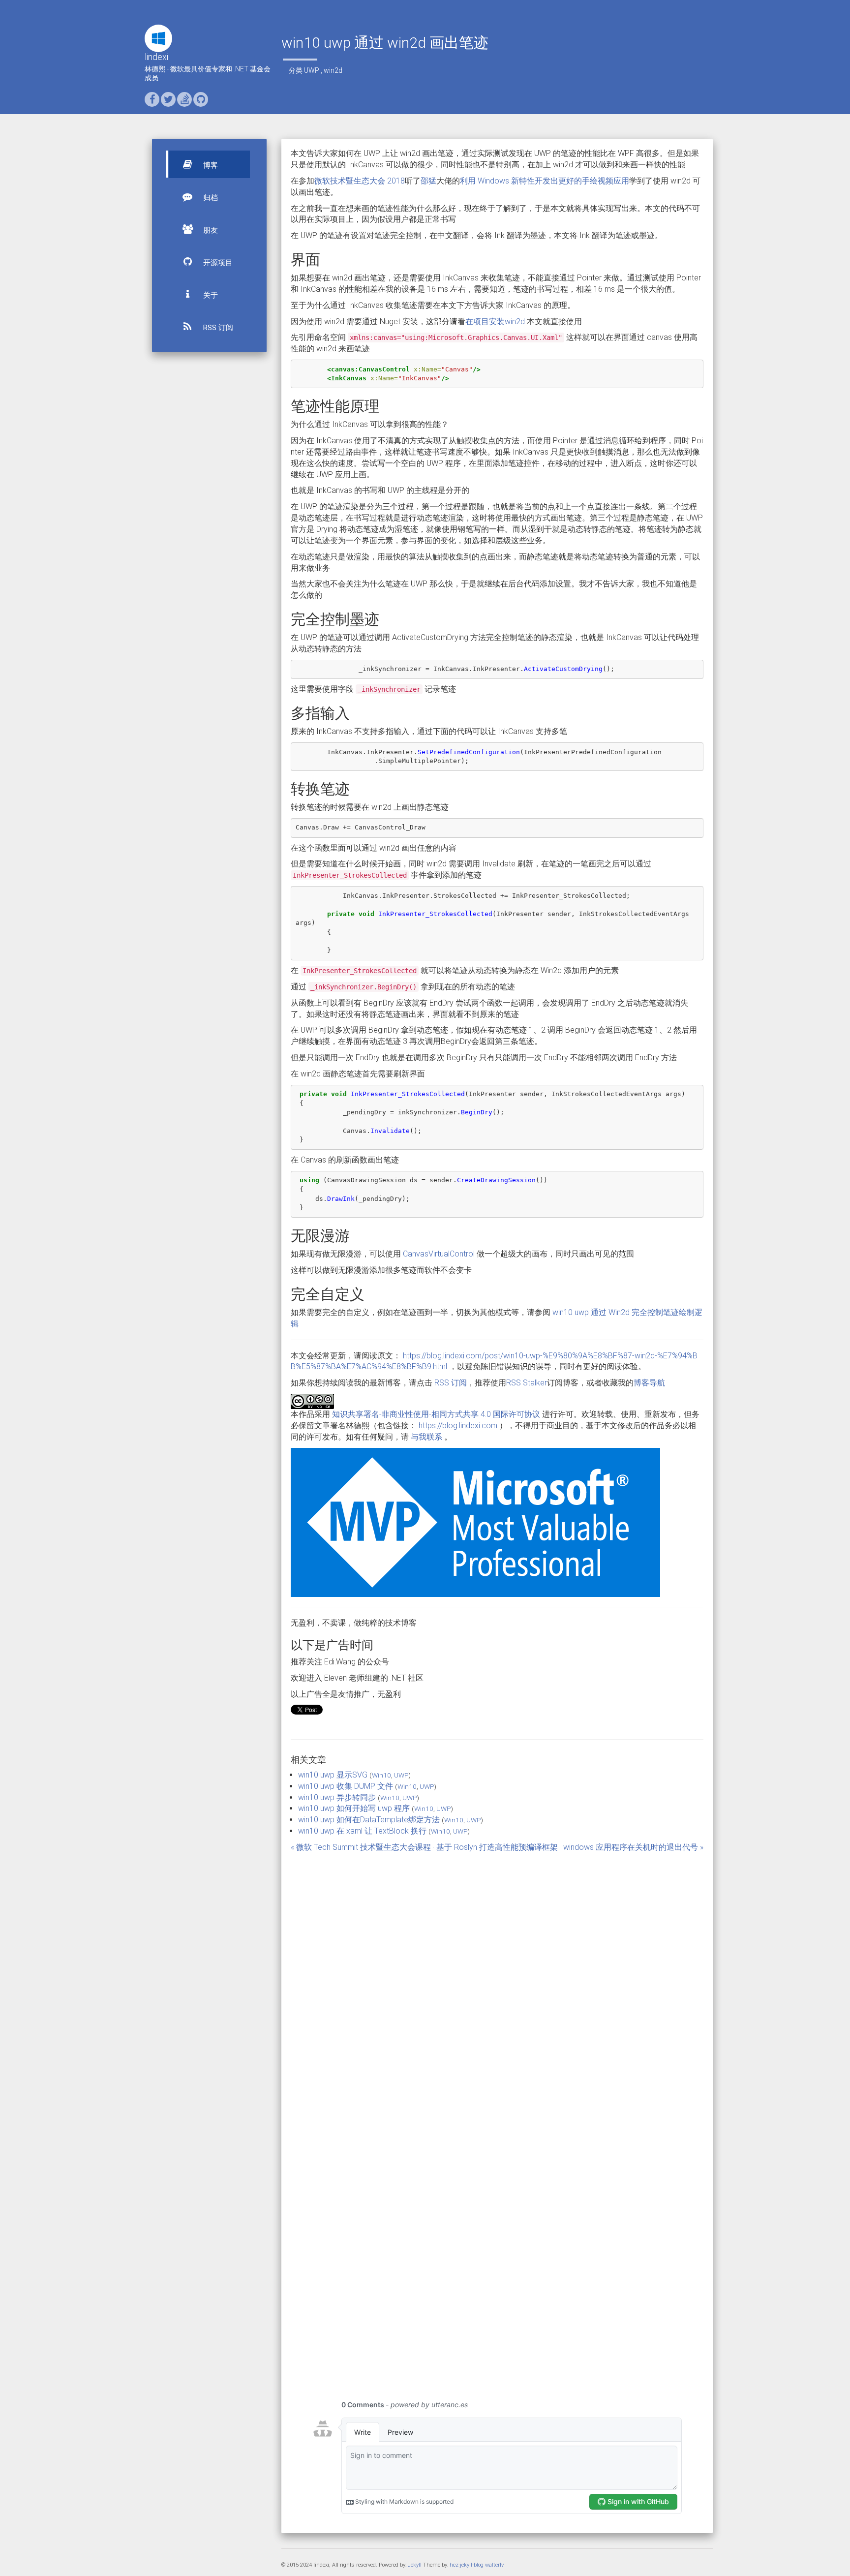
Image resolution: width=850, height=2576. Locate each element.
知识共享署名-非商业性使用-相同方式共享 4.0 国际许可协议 (436, 1414)
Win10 (381, 1775)
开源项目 (217, 263)
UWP (312, 70)
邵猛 (428, 181)
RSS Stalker (527, 1383)
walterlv (494, 2565)
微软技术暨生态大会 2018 (360, 181)
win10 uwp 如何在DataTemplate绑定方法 (369, 1820)
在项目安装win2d (495, 322)
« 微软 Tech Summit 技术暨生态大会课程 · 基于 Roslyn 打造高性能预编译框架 (424, 1847)
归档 (210, 198)
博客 (210, 165)
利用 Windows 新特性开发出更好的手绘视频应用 (545, 181)
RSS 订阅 (217, 328)
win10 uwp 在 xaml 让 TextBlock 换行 (362, 1831)
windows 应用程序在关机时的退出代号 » (633, 1847)
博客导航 (649, 1383)
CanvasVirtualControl (439, 1254)
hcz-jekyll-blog (467, 2565)
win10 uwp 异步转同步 (337, 1797)
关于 (210, 295)
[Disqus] (497, 1988)
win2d (333, 70)
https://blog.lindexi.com (458, 1426)
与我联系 (426, 1437)
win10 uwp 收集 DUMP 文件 (346, 1786)
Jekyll (415, 2565)
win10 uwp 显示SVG (333, 1775)
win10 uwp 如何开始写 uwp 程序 (354, 1808)
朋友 (210, 230)
